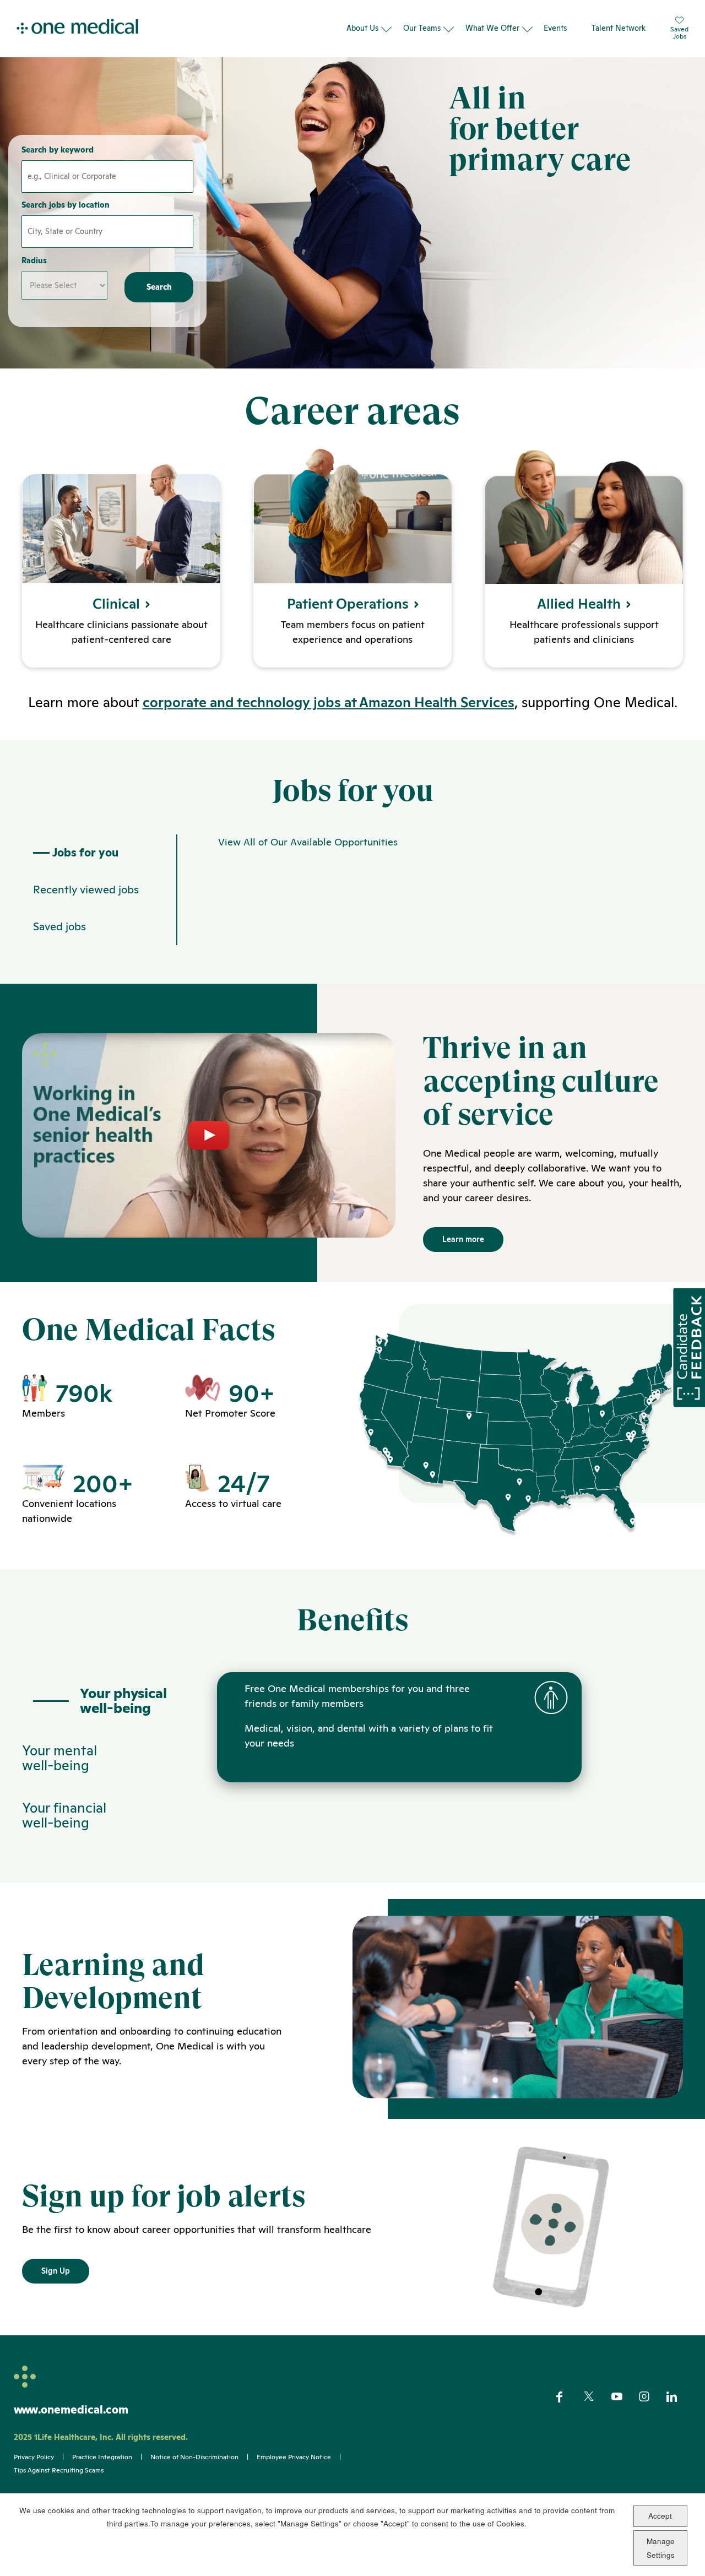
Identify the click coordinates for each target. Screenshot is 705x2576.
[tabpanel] (430, 890)
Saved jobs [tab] (59, 926)
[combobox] (107, 232)
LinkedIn (679, 2397)
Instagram (651, 2397)
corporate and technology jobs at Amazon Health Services (329, 702)
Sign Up (56, 2271)
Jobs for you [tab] (85, 853)
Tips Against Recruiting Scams (59, 2470)
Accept (660, 2516)
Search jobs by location (66, 205)
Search (159, 287)
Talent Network (619, 28)
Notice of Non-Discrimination (194, 2457)
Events (555, 28)
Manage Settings (661, 2548)
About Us (362, 28)
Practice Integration (102, 2457)
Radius (34, 261)
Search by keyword (58, 150)
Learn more (463, 1239)
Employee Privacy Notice (294, 2457)
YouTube (624, 2398)
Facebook (569, 2397)
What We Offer (492, 28)
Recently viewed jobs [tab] (86, 890)
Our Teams (422, 28)
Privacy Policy (34, 2457)
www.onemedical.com (71, 2410)
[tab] (99, 1701)
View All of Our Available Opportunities (308, 842)
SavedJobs (679, 32)
